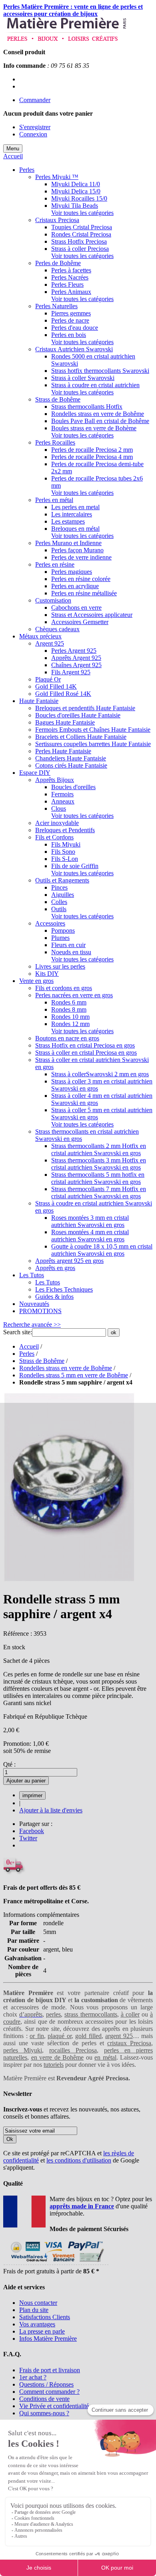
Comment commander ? (49, 2392)
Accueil (13, 156)
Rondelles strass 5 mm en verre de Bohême (74, 1375)
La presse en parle (42, 2331)
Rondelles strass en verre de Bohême (66, 1368)
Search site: (18, 1332)
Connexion (33, 134)
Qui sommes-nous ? (44, 2413)
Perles (27, 1354)
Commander (35, 100)
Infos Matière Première (48, 2339)
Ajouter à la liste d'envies (51, 1810)
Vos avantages (37, 2324)
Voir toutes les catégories (82, 213)
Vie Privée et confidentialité (54, 2406)
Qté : (9, 1764)
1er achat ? (33, 2377)
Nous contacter (38, 2303)
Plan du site (34, 2310)
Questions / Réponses (46, 2384)
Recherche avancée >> (32, 1324)
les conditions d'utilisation (79, 2160)
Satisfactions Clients (45, 2317)
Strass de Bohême (42, 1361)
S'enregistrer (35, 127)
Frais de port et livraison (50, 2370)
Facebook (32, 1831)
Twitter (28, 1838)
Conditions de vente (44, 2399)
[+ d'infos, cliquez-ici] (56, 2264)
